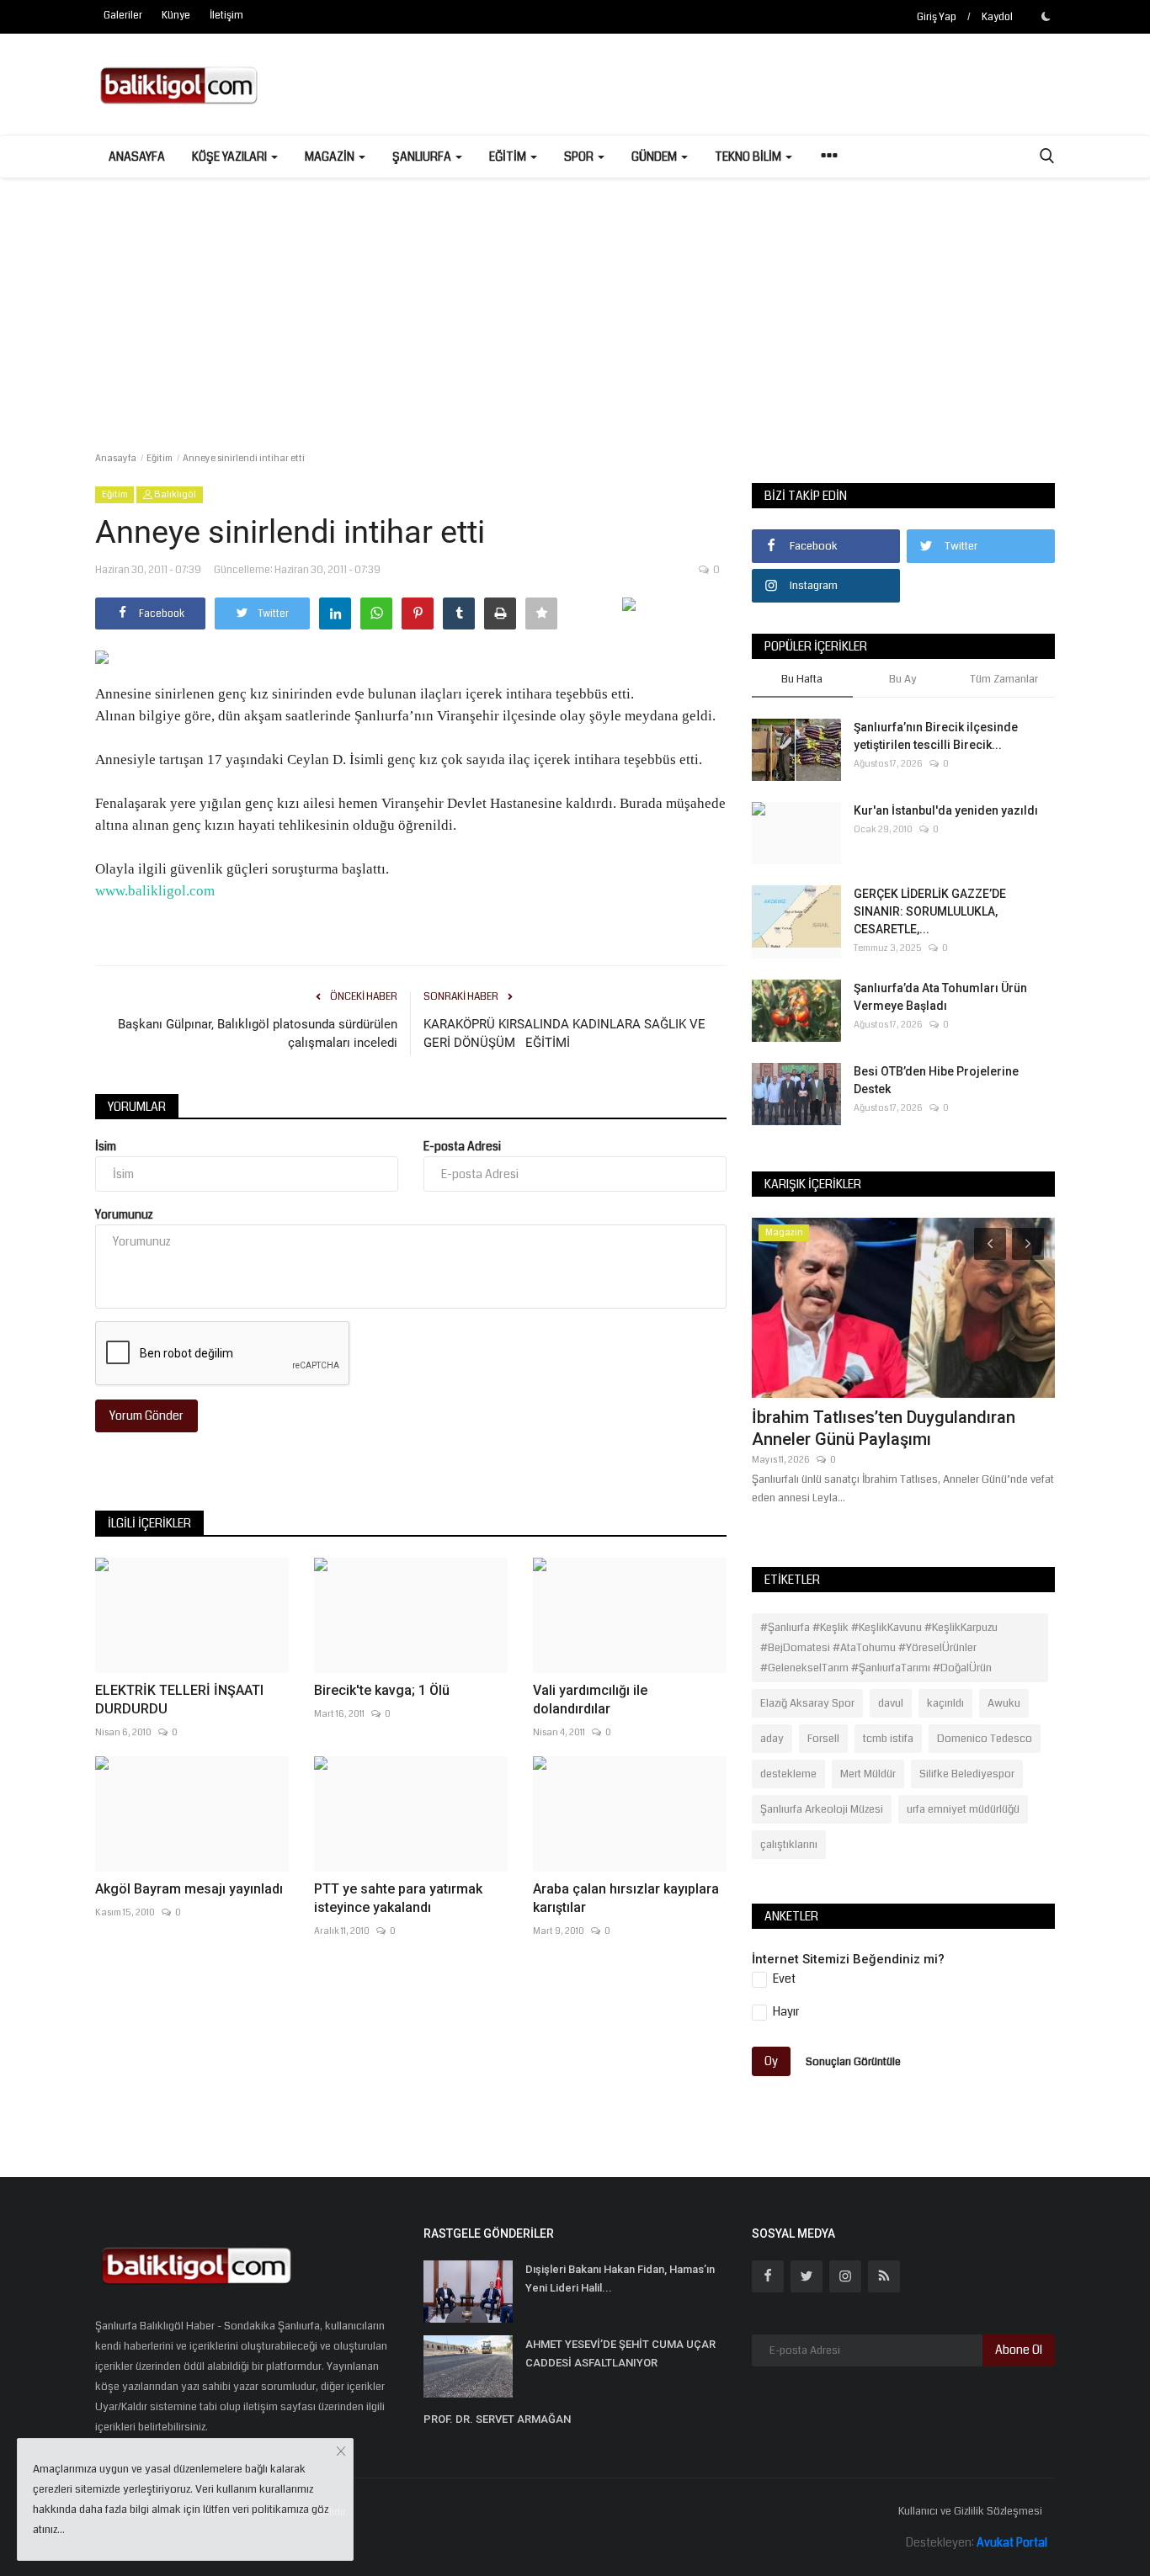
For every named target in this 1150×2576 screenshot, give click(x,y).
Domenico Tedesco (985, 1739)
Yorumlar (137, 1107)
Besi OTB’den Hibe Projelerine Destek (936, 1080)
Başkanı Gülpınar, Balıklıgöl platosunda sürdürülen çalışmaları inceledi (258, 1033)
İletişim (226, 16)
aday (772, 1739)
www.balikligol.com (155, 891)
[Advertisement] (575, 304)
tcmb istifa (888, 1739)
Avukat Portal (1012, 2542)
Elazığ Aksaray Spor (807, 1703)
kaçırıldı (945, 1703)
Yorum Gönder (146, 1415)
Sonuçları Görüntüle (853, 2062)
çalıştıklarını (789, 1845)
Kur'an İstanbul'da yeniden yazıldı (946, 810)
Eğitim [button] (509, 157)
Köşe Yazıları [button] (231, 157)
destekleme (788, 1774)
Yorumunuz (124, 1214)
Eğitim (160, 458)
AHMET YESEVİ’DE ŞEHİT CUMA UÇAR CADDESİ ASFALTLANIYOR (620, 2353)
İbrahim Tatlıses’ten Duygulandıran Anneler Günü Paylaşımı (884, 1428)
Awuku (1004, 1703)
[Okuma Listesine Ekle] (541, 613)
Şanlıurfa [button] (423, 157)
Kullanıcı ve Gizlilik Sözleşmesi (970, 2511)
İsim (106, 1146)
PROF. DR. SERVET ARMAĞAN (497, 2419)
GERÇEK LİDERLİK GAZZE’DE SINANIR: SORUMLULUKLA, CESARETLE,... (930, 911)
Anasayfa (137, 157)
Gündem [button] (655, 157)
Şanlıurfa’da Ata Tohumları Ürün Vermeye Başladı (940, 997)
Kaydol (997, 17)
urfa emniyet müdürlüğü (963, 1809)
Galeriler (123, 16)
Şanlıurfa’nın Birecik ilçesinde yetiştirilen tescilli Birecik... (936, 736)
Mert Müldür (868, 1774)
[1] (1046, 16)
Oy (771, 2061)
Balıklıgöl (174, 494)
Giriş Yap (937, 17)
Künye (176, 16)
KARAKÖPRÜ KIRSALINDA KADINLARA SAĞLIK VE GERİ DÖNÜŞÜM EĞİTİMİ (564, 1033)
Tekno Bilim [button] (749, 157)
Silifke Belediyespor (967, 1774)
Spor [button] (580, 157)
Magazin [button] (331, 157)
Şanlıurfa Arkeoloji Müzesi (822, 1809)
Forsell (823, 1739)
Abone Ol (1019, 2350)
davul (891, 1703)
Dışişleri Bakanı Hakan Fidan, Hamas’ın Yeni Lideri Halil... (620, 2279)
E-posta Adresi (462, 1146)
